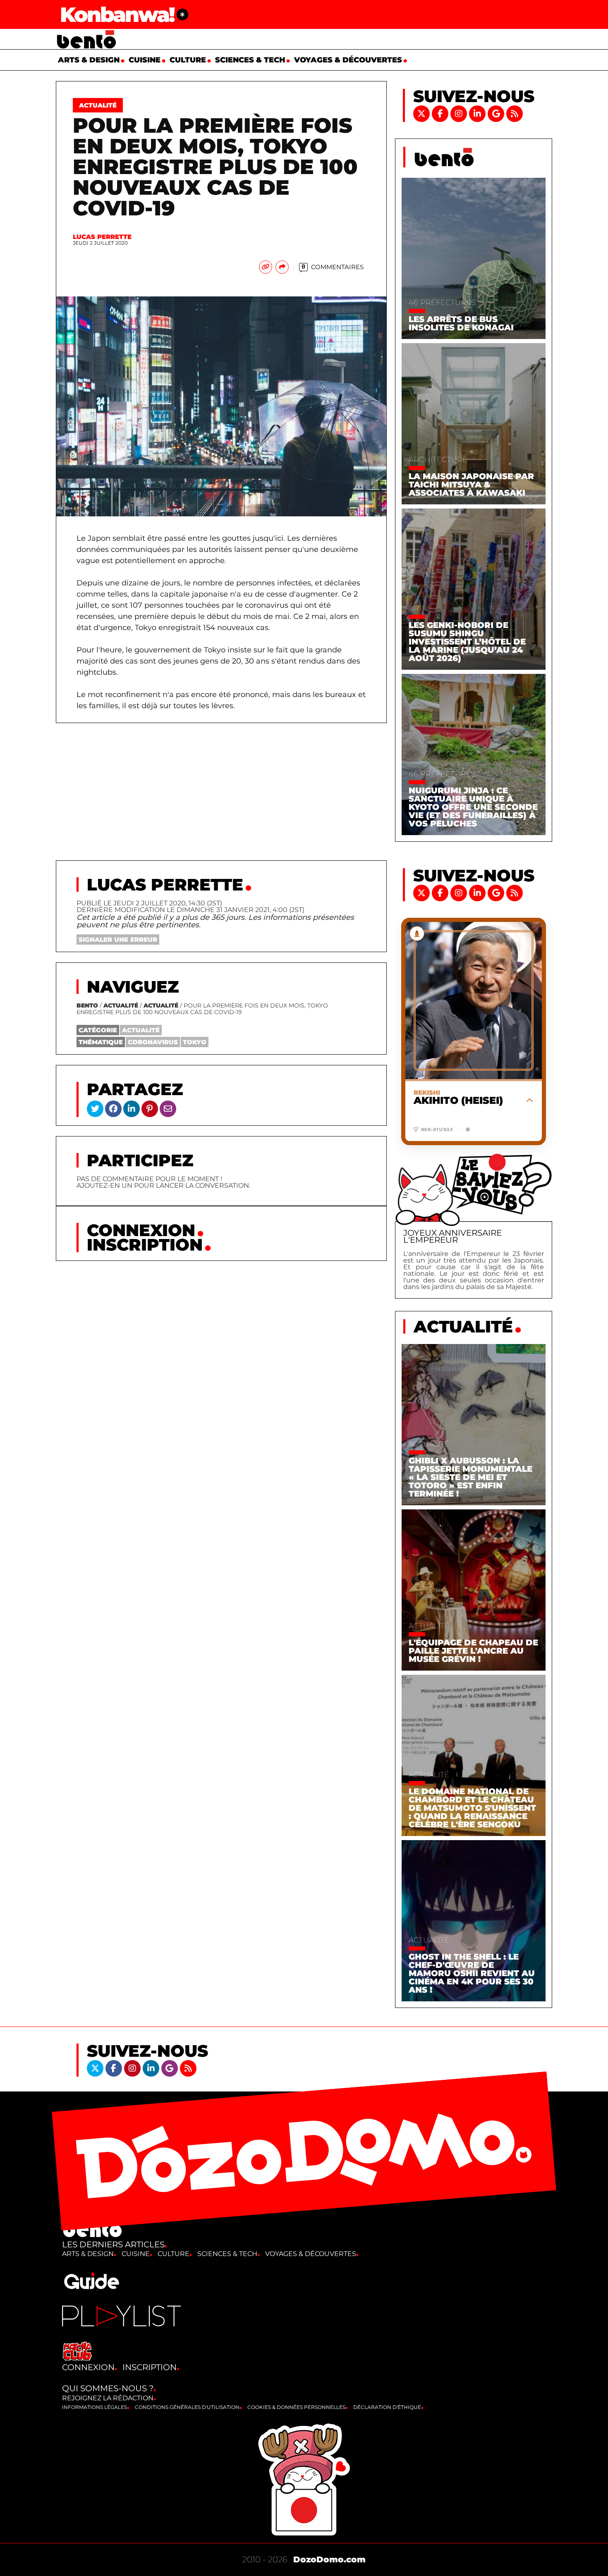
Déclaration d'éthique (387, 2407)
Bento (87, 1005)
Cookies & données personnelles (296, 2407)
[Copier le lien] (266, 267)
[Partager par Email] (168, 1108)
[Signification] (182, 14)
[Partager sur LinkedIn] (132, 1108)
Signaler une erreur (118, 939)
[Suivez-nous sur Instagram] (460, 113)
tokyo (195, 1042)
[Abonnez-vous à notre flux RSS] (515, 113)
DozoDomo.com (329, 2559)
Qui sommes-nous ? (108, 2388)
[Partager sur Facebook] (113, 1108)
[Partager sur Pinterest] (150, 1108)
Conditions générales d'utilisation (187, 2407)
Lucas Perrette (102, 237)
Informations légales (95, 2407)
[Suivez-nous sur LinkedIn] (478, 113)
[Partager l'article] (282, 267)
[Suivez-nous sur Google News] (497, 113)
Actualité (121, 1005)
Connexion (141, 1230)
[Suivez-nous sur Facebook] (441, 113)
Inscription (145, 1245)
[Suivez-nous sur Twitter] (422, 113)
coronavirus (153, 1042)
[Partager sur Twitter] (95, 1108)
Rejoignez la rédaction (108, 2398)
